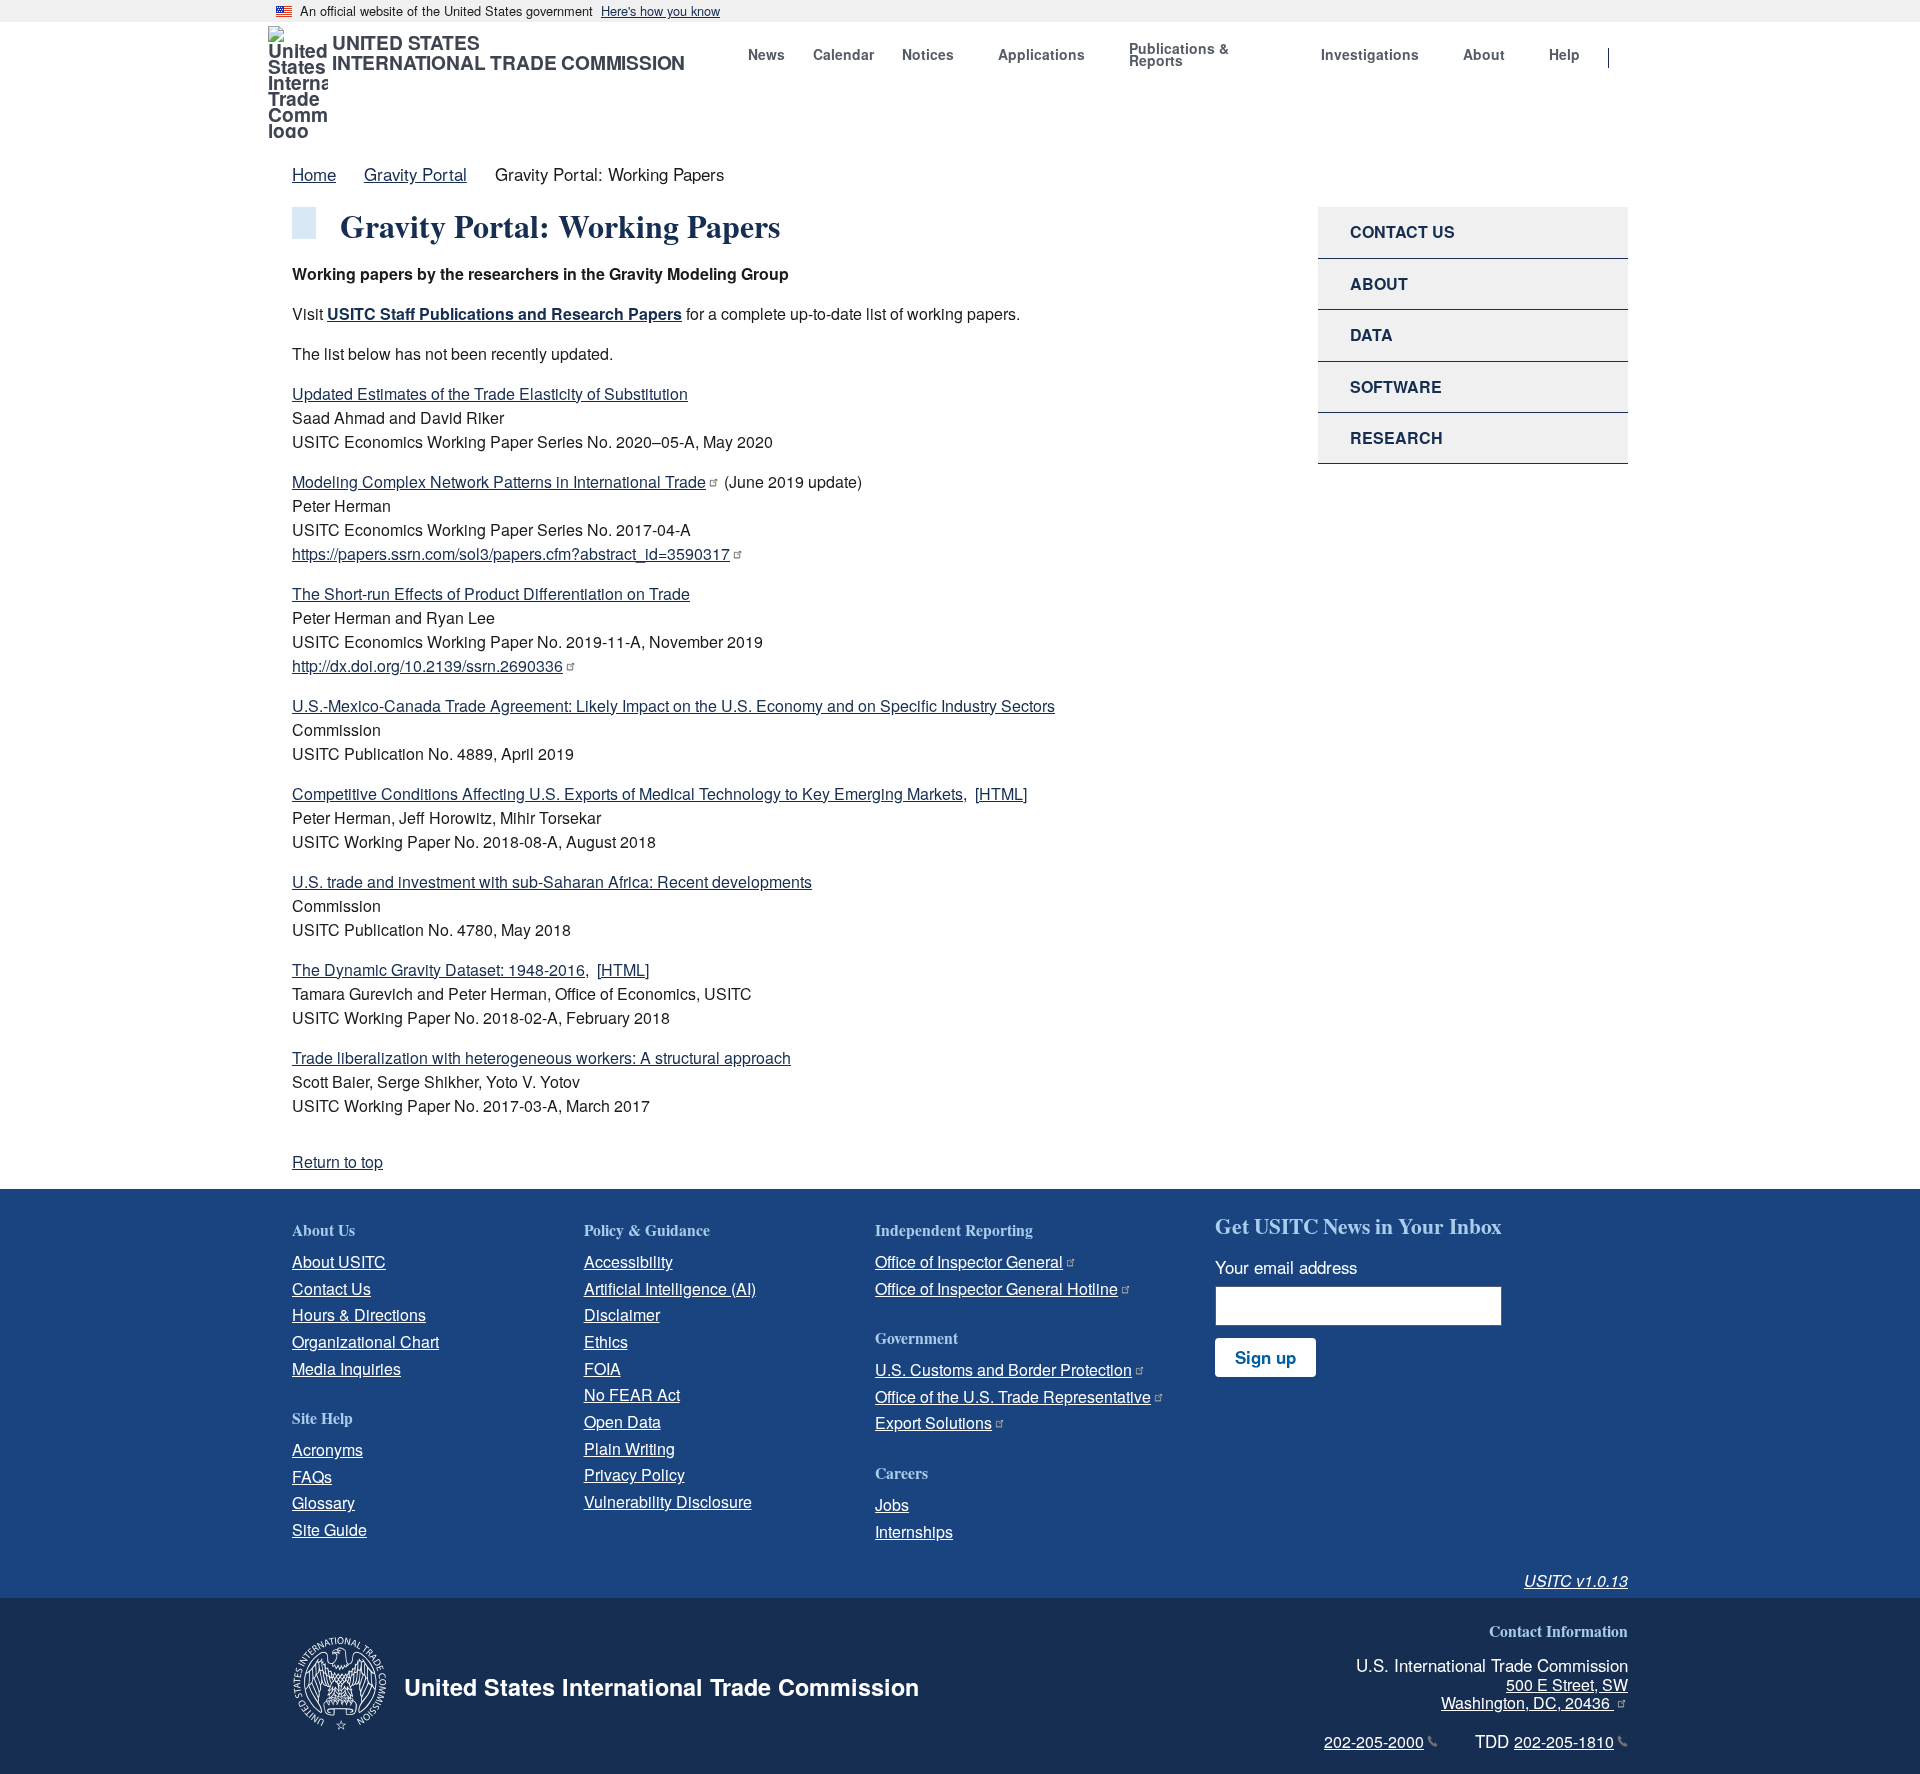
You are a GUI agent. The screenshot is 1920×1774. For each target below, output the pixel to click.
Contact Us (331, 1288)
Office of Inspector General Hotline (996, 1288)
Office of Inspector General (969, 1261)
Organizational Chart (365, 1341)
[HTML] (1001, 793)
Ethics (606, 1341)
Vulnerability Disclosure (668, 1501)
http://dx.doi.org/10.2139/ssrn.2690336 (427, 665)
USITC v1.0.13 (1576, 1580)
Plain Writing (629, 1448)
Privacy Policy (634, 1474)
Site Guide (329, 1529)
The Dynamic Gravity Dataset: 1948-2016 (438, 969)
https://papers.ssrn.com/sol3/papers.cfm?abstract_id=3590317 (511, 553)
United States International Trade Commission (508, 52)
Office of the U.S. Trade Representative (1013, 1396)
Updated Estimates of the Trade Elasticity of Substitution (490, 393)
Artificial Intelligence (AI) (670, 1288)
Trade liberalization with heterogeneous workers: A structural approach (541, 1057)
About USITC (339, 1261)
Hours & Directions (359, 1314)
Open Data (622, 1421)
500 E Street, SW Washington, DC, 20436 (1534, 1694)
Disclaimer (622, 1314)
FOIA (602, 1368)
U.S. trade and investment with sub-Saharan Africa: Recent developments (552, 881)
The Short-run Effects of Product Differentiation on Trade (491, 593)
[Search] (1634, 59)
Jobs (892, 1504)
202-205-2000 (1374, 1741)
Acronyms (327, 1449)
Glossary (323, 1502)
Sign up (1265, 1357)
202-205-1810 (1564, 1741)
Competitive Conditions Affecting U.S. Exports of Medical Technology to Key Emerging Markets (627, 793)
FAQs (312, 1476)
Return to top (337, 1161)
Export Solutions (933, 1422)
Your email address (1286, 1267)
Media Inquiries (346, 1368)
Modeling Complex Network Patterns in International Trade (499, 481)
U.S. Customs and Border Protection (1003, 1369)
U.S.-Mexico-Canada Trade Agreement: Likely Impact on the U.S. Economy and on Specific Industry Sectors (673, 705)
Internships (914, 1531)
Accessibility (628, 1261)
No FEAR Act (632, 1394)
